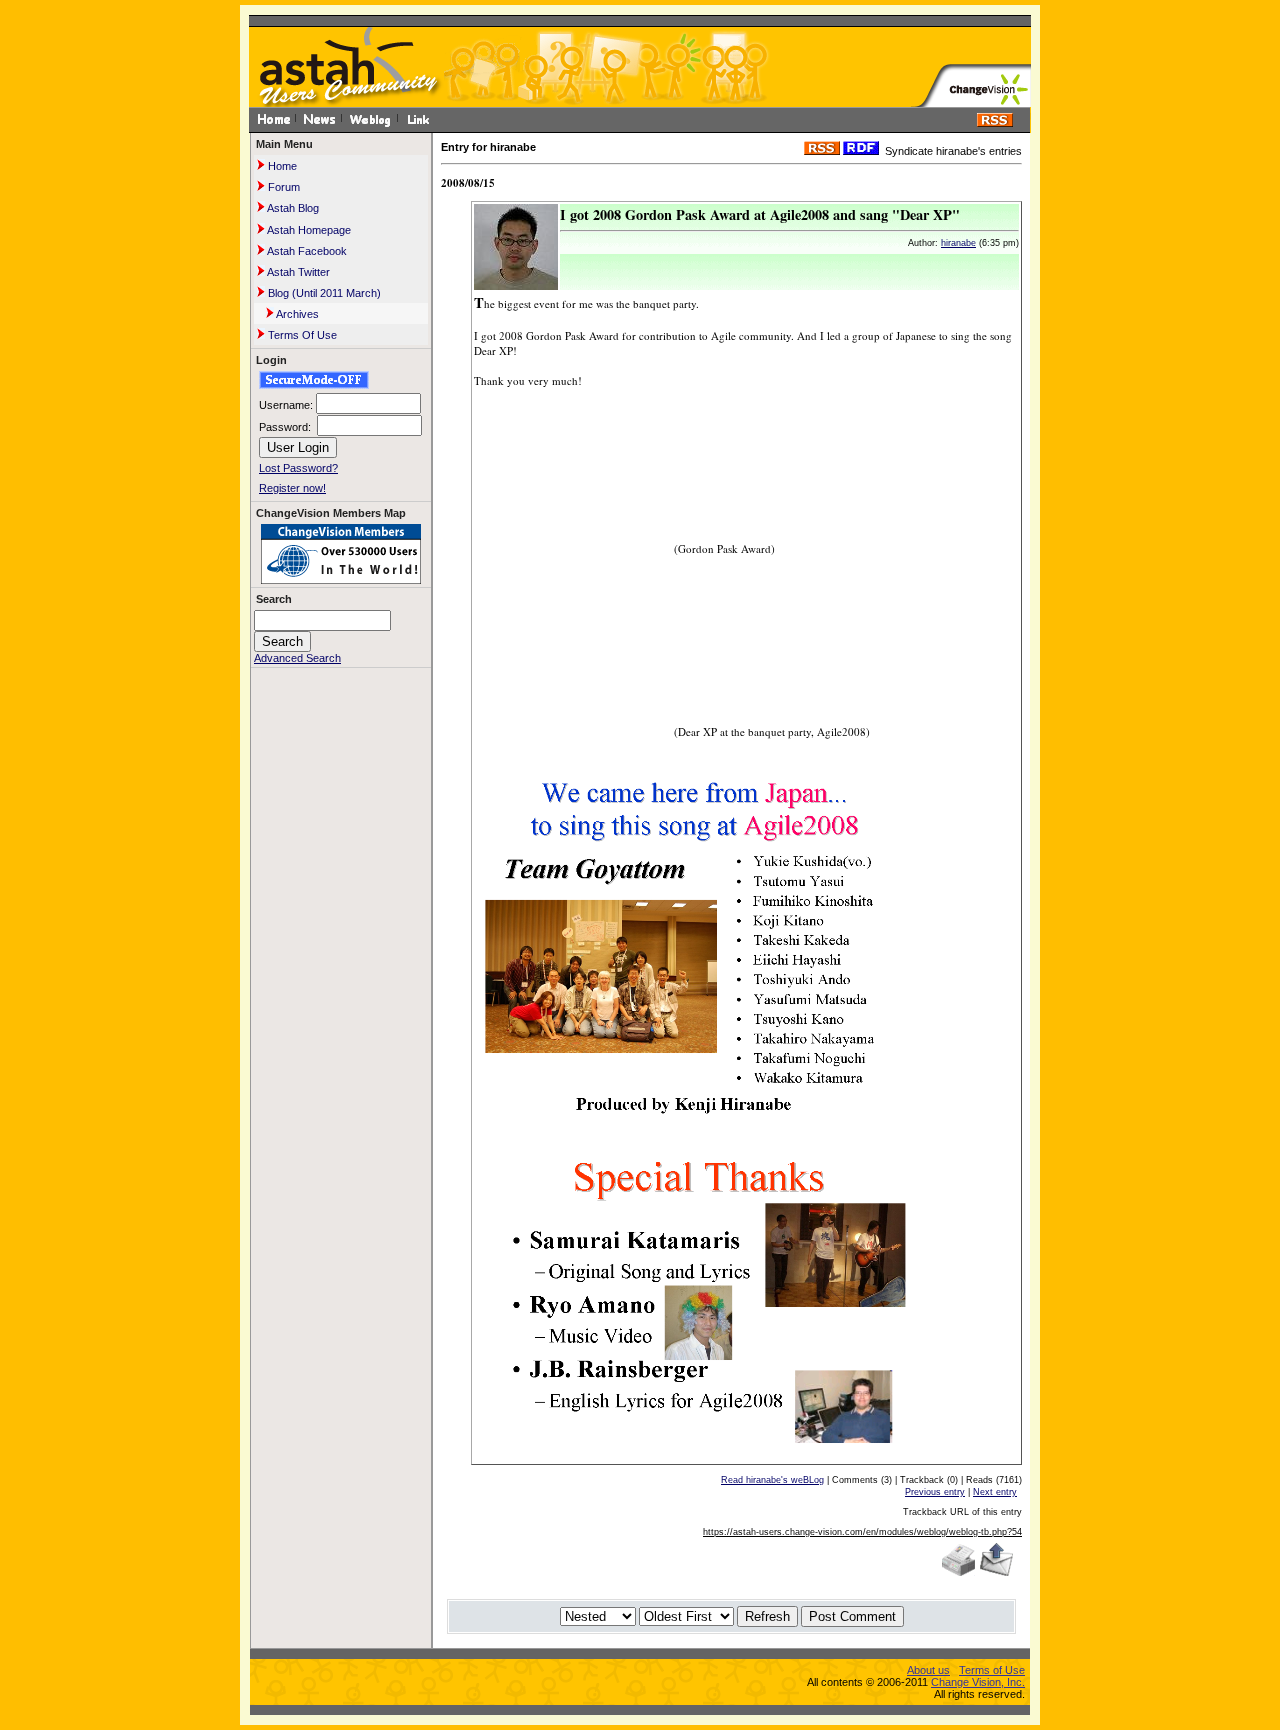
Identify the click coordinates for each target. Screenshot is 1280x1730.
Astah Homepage (308, 230)
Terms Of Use (301, 335)
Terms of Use (992, 1670)
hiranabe (958, 243)
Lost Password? (298, 468)
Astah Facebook (306, 251)
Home (281, 166)
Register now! (292, 488)
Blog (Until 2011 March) (323, 293)
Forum (282, 187)
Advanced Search (297, 658)
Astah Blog (292, 208)
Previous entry (935, 1492)
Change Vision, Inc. (978, 1682)
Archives (296, 314)
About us (928, 1670)
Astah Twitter (297, 272)
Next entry (995, 1492)
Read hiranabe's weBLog (772, 1480)
